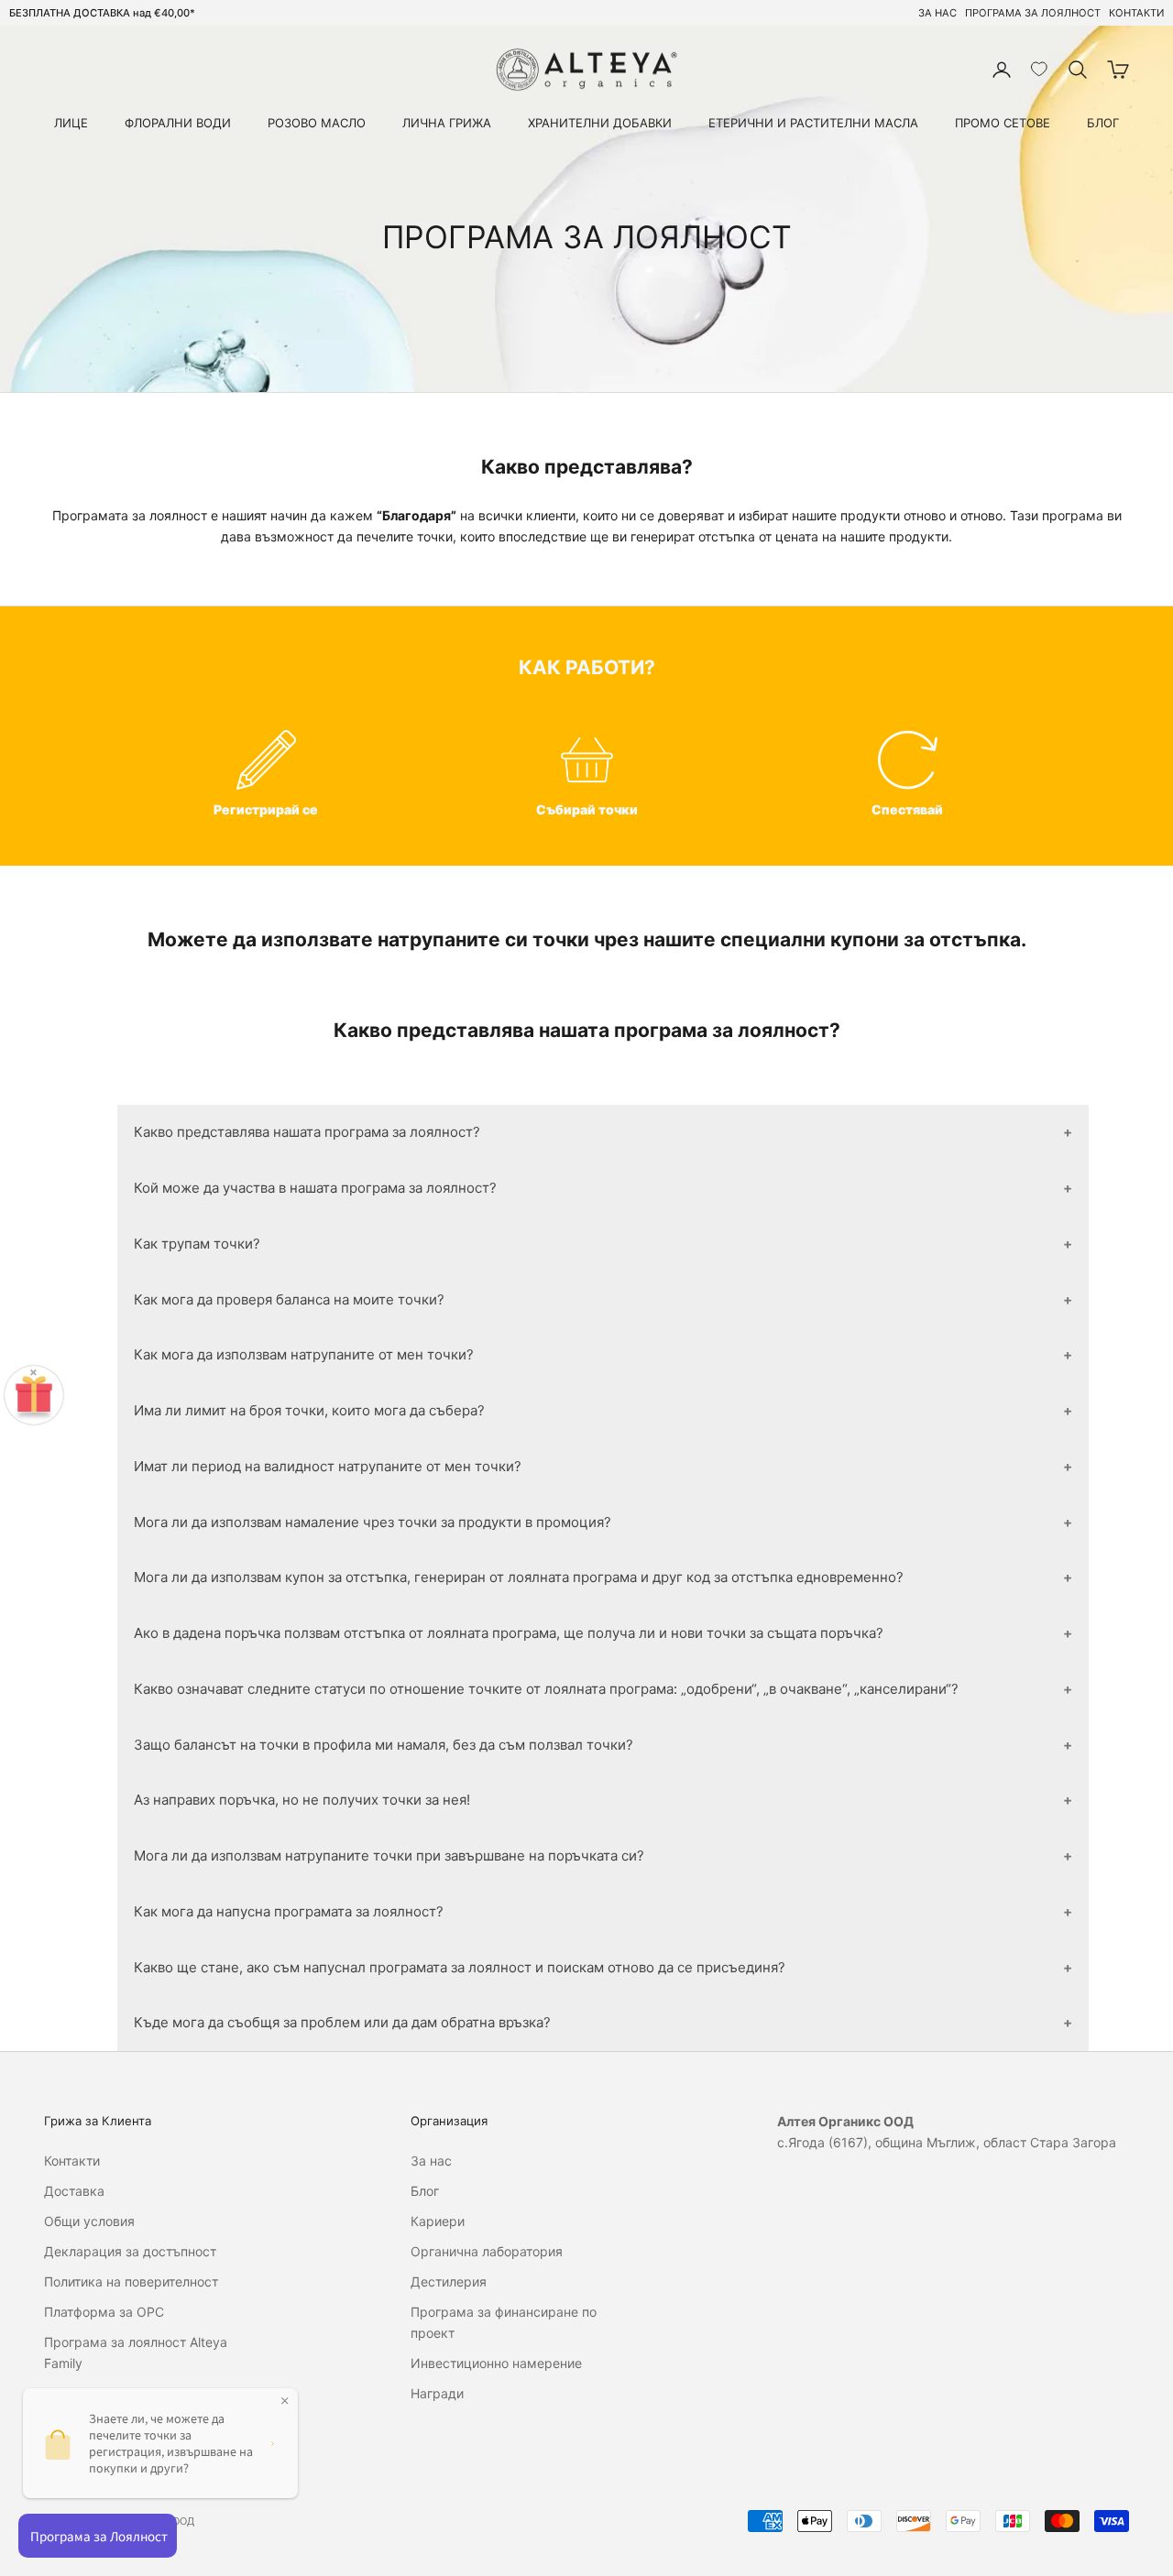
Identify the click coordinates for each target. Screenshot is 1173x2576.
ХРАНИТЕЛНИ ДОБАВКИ (600, 123)
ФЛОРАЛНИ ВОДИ (178, 123)
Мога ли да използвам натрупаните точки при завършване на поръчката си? (389, 1856)
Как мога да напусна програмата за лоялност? (289, 1911)
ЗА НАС (937, 13)
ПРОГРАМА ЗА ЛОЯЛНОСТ (1033, 13)
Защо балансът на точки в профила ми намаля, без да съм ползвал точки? (384, 1745)
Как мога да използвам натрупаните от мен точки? (304, 1354)
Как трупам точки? (197, 1244)
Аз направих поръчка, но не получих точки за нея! (302, 1800)
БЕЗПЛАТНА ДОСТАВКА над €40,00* (102, 13)
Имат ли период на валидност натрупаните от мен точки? (328, 1466)
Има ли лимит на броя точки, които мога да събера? (309, 1410)
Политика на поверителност (131, 2281)
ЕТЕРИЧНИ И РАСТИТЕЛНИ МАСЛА (813, 123)
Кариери (438, 2221)
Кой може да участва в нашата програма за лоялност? (315, 1188)
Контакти (72, 2161)
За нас (431, 2161)
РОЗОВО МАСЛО (317, 123)
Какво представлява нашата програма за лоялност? (307, 1132)
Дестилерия (449, 2281)
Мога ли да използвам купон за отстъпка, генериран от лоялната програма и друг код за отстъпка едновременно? (519, 1577)
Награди (437, 2393)
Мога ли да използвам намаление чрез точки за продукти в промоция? (373, 1522)
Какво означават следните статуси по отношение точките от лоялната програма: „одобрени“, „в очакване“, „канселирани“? (546, 1689)
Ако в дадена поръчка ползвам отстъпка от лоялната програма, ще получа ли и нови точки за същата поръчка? (509, 1633)
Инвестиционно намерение (496, 2363)
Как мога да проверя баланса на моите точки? (289, 1299)
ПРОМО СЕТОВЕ (1003, 123)
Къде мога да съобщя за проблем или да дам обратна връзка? (342, 2022)
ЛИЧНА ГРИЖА (447, 123)
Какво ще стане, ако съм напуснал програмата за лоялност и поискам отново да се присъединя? (460, 1967)
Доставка (74, 2191)
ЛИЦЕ (71, 123)
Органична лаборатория (487, 2251)
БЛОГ (1103, 123)
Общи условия (89, 2221)
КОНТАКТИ (1136, 13)
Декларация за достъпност (130, 2251)
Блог (425, 2191)
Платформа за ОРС (104, 2312)
